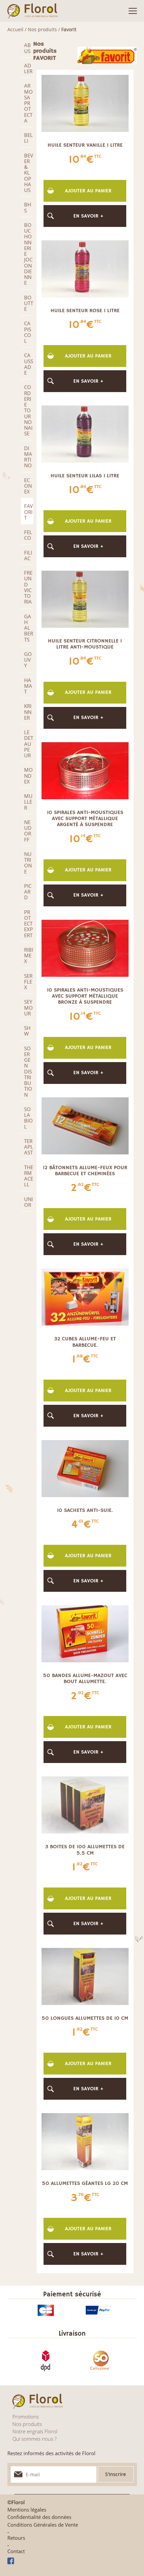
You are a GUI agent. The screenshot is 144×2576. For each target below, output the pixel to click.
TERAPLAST (29, 1147)
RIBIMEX (29, 956)
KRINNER (28, 712)
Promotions (26, 2417)
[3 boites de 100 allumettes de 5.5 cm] (85, 1804)
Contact (16, 2551)
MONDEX (28, 776)
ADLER (28, 68)
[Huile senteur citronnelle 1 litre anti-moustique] (85, 599)
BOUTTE (29, 303)
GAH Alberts (29, 628)
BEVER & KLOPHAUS (29, 173)
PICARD (28, 892)
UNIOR (28, 1202)
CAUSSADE (29, 364)
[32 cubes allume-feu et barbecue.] (85, 1296)
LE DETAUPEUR (29, 744)
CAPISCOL (28, 332)
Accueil (15, 29)
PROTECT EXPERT (28, 924)
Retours (16, 2538)
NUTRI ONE (28, 863)
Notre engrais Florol (35, 2431)
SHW (27, 1031)
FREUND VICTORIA (28, 587)
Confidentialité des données (39, 2517)
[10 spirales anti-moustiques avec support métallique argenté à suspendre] (85, 770)
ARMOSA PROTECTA (28, 103)
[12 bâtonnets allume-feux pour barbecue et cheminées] (85, 1125)
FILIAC (28, 555)
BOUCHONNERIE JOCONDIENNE (28, 254)
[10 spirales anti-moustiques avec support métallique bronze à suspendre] (85, 948)
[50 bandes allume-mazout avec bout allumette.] (85, 1633)
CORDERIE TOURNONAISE (28, 410)
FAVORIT (28, 512)
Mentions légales (27, 2510)
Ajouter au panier (88, 191)
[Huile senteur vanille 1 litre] (85, 103)
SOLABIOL (28, 1118)
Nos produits (42, 29)
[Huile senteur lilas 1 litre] (85, 433)
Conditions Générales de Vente (43, 2525)
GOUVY (28, 660)
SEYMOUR (28, 1008)
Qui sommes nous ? (34, 2439)
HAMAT (28, 686)
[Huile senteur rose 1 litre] (85, 268)
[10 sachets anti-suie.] (85, 1468)
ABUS (27, 48)
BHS (28, 207)
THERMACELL (29, 1176)
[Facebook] (72, 2561)
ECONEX (28, 486)
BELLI (28, 138)
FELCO (28, 535)
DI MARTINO (28, 457)
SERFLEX (28, 982)
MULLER (28, 802)
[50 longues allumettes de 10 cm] (85, 1976)
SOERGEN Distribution (28, 1071)
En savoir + (88, 216)
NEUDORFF (28, 831)
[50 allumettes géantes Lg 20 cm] (85, 2141)
